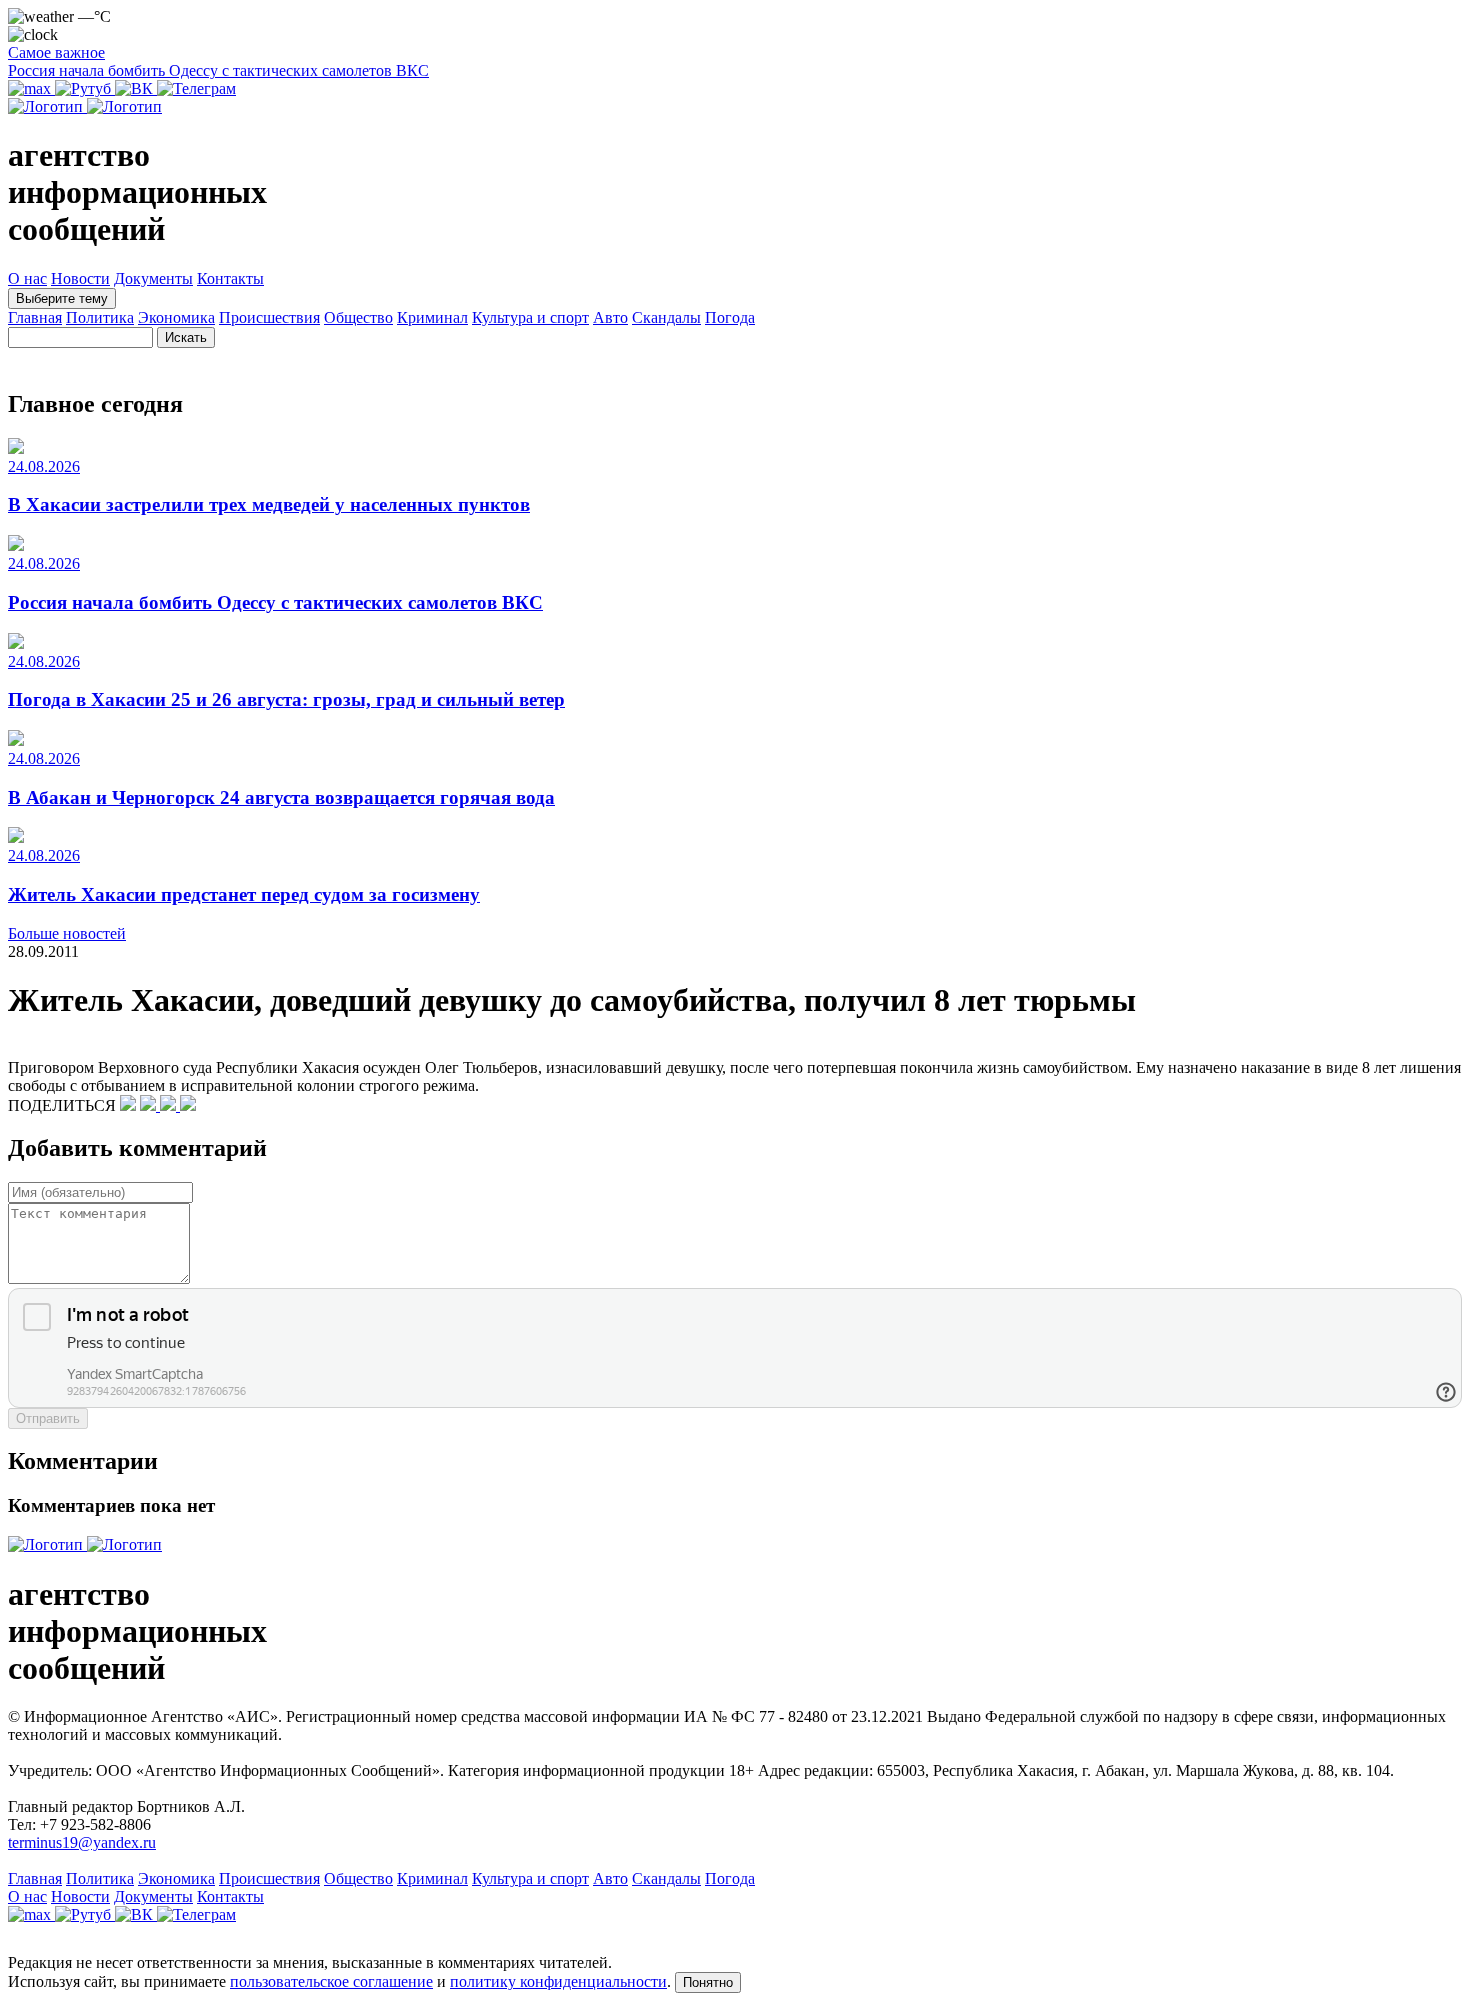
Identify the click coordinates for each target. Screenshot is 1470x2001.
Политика (100, 317)
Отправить (48, 1418)
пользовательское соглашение (331, 1981)
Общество (358, 317)
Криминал (432, 317)
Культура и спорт (530, 317)
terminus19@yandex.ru (82, 1842)
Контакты (230, 278)
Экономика (176, 317)
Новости (80, 278)
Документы (153, 278)
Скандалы (666, 317)
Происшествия (269, 317)
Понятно (708, 1982)
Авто (610, 317)
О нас (27, 278)
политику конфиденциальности (558, 1981)
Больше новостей (67, 933)
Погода (730, 317)
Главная (35, 317)
